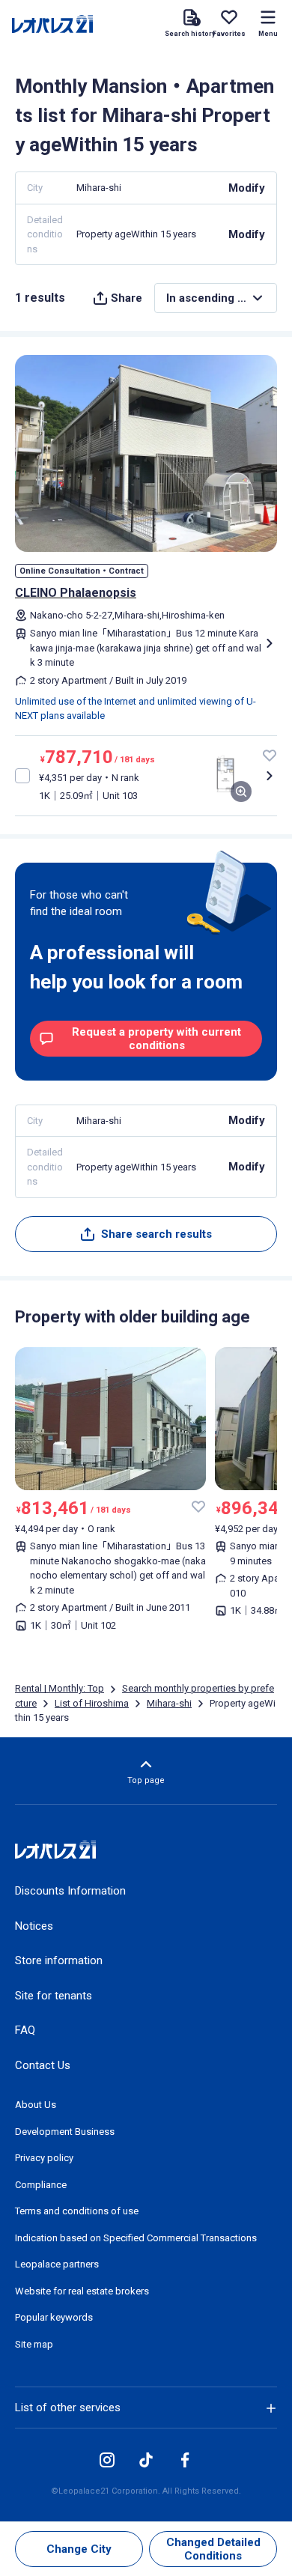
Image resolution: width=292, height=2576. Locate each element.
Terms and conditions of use (77, 2211)
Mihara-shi (169, 1703)
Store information (59, 1960)
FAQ (25, 2030)
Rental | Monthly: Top (60, 1688)
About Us (36, 2105)
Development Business (65, 2132)
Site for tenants (54, 1996)
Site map (34, 2344)
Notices (34, 1926)
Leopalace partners (57, 2264)
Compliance (41, 2185)
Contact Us (43, 2065)
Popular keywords (54, 2317)
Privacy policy (44, 2158)
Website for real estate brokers (82, 2291)
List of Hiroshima (92, 1703)
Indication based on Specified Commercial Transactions (136, 2238)
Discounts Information (70, 1891)
